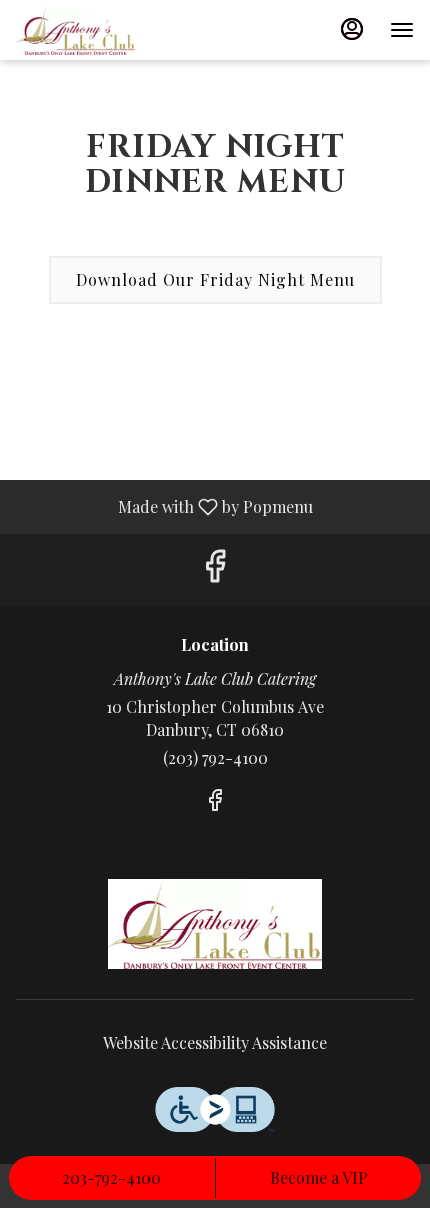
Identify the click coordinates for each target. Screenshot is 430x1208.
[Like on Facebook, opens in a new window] (215, 569)
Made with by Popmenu (164, 506)
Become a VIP (319, 1177)
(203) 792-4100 (215, 757)
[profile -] (352, 29)
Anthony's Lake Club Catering (215, 924)
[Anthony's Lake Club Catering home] (106, 30)
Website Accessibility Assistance (215, 1042)
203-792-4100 (111, 1177)
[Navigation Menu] (402, 30)
